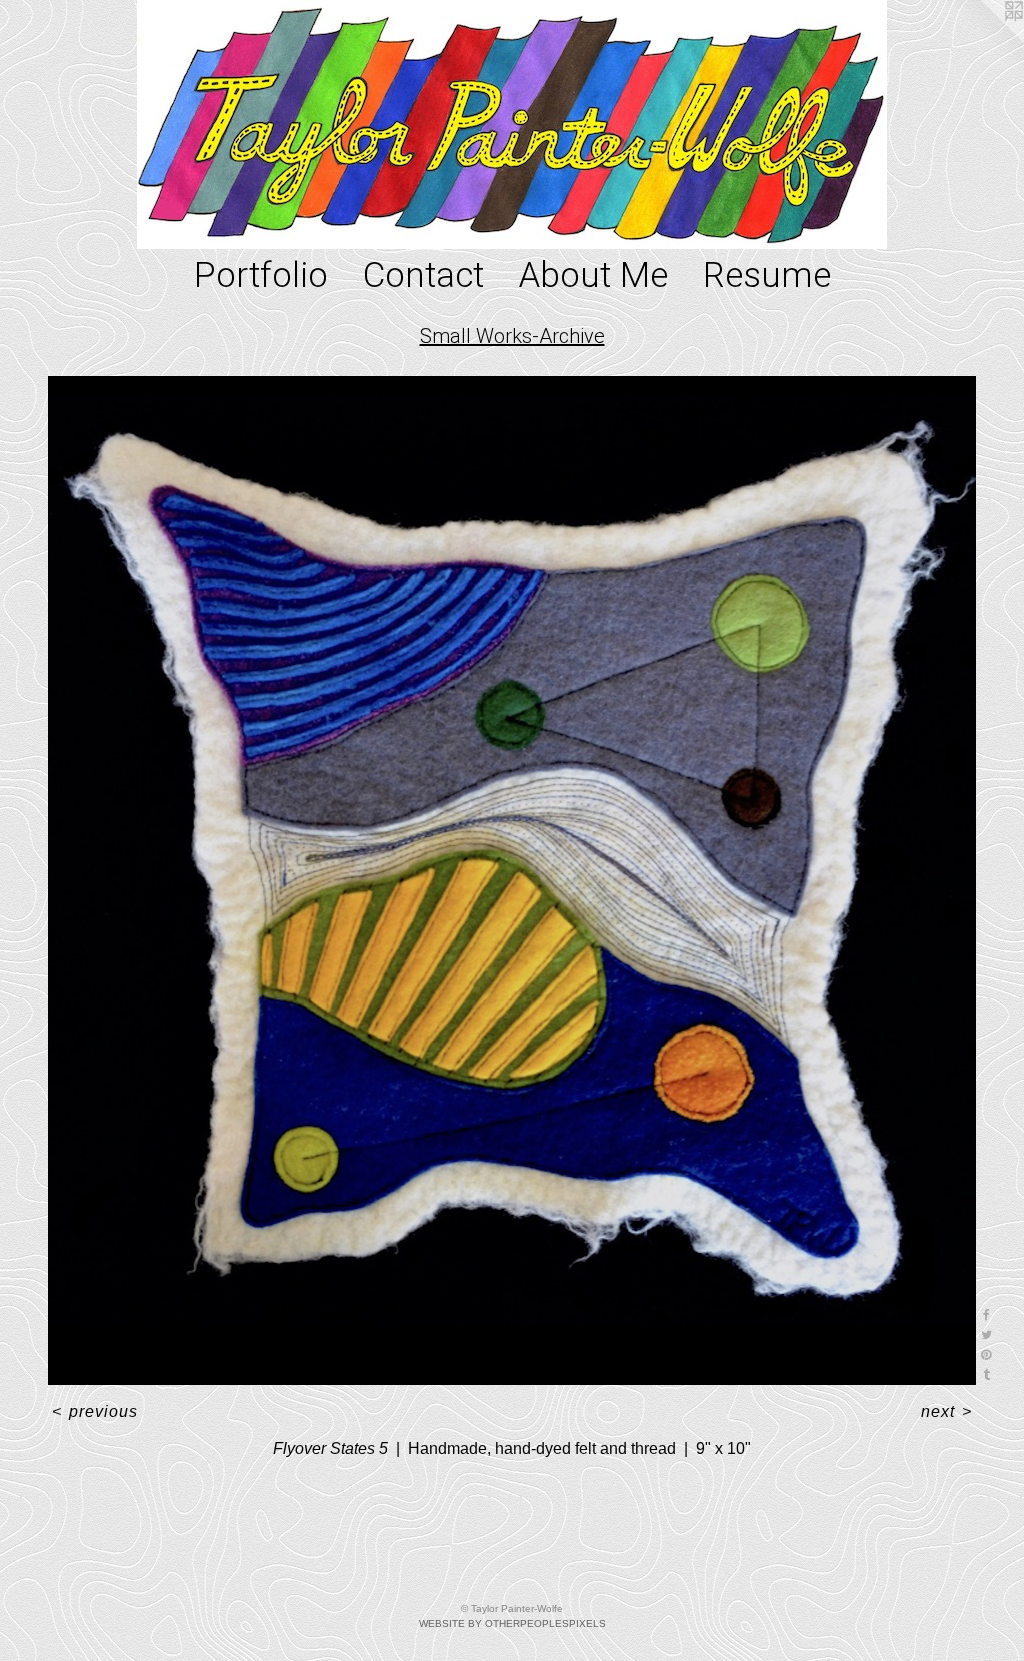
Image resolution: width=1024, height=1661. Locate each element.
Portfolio (261, 275)
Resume (767, 275)
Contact (423, 275)
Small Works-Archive (512, 336)
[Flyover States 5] (512, 881)
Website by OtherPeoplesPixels (512, 1623)
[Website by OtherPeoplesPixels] (984, 40)
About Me (593, 275)
